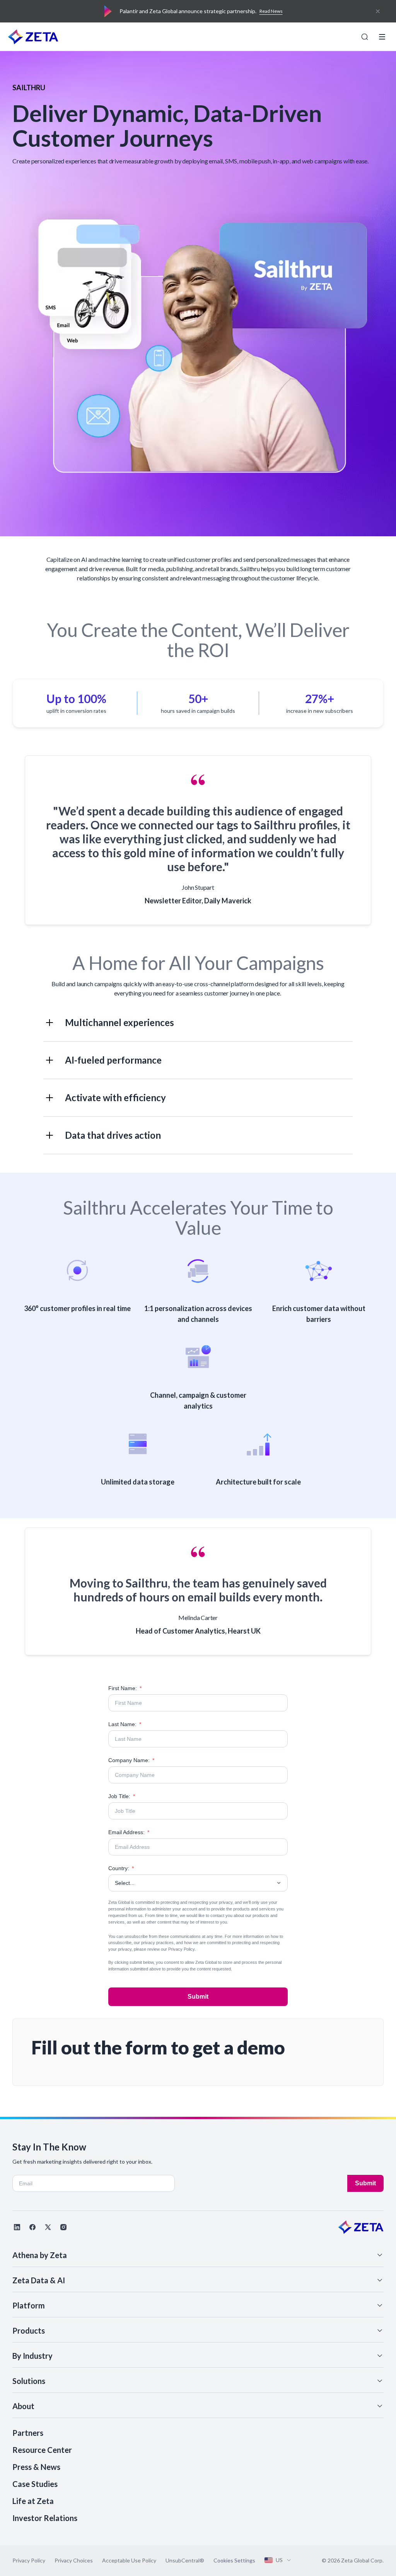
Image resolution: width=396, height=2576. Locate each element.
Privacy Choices (74, 2560)
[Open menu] (382, 37)
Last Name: (125, 1724)
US (279, 2560)
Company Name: (131, 1760)
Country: (121, 1868)
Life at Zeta (33, 2501)
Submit (198, 1997)
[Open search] (365, 37)
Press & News (36, 2467)
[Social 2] (32, 2227)
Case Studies (35, 2484)
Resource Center (42, 2450)
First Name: (125, 1688)
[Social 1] (17, 2227)
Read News (271, 11)
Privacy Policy (181, 1949)
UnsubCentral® (185, 2560)
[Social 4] (63, 2227)
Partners (28, 2433)
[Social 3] (48, 2227)
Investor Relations (45, 2518)
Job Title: (122, 1796)
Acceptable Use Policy (129, 2560)
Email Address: (129, 1832)
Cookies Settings (234, 2561)
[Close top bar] (378, 11)
